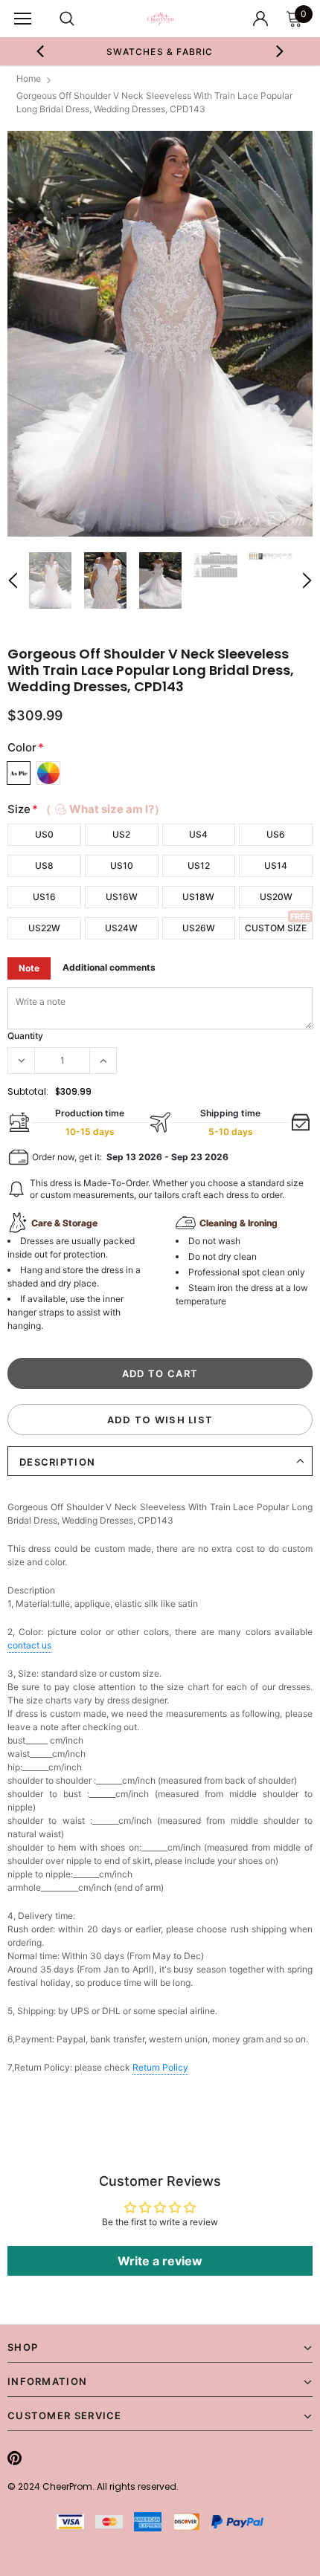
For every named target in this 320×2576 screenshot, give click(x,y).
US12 (199, 865)
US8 (44, 865)
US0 (44, 834)
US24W (121, 928)
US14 (276, 865)
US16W (122, 897)
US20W (276, 897)
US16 (44, 897)
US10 (122, 865)
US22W (44, 928)
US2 (121, 834)
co (29, 1645)
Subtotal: (28, 1091)
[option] (144, 51)
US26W (199, 928)
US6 (276, 834)
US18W (198, 897)
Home (29, 78)
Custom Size (276, 928)
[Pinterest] (15, 2458)
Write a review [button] (160, 2261)
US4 (198, 834)
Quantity (25, 1036)
